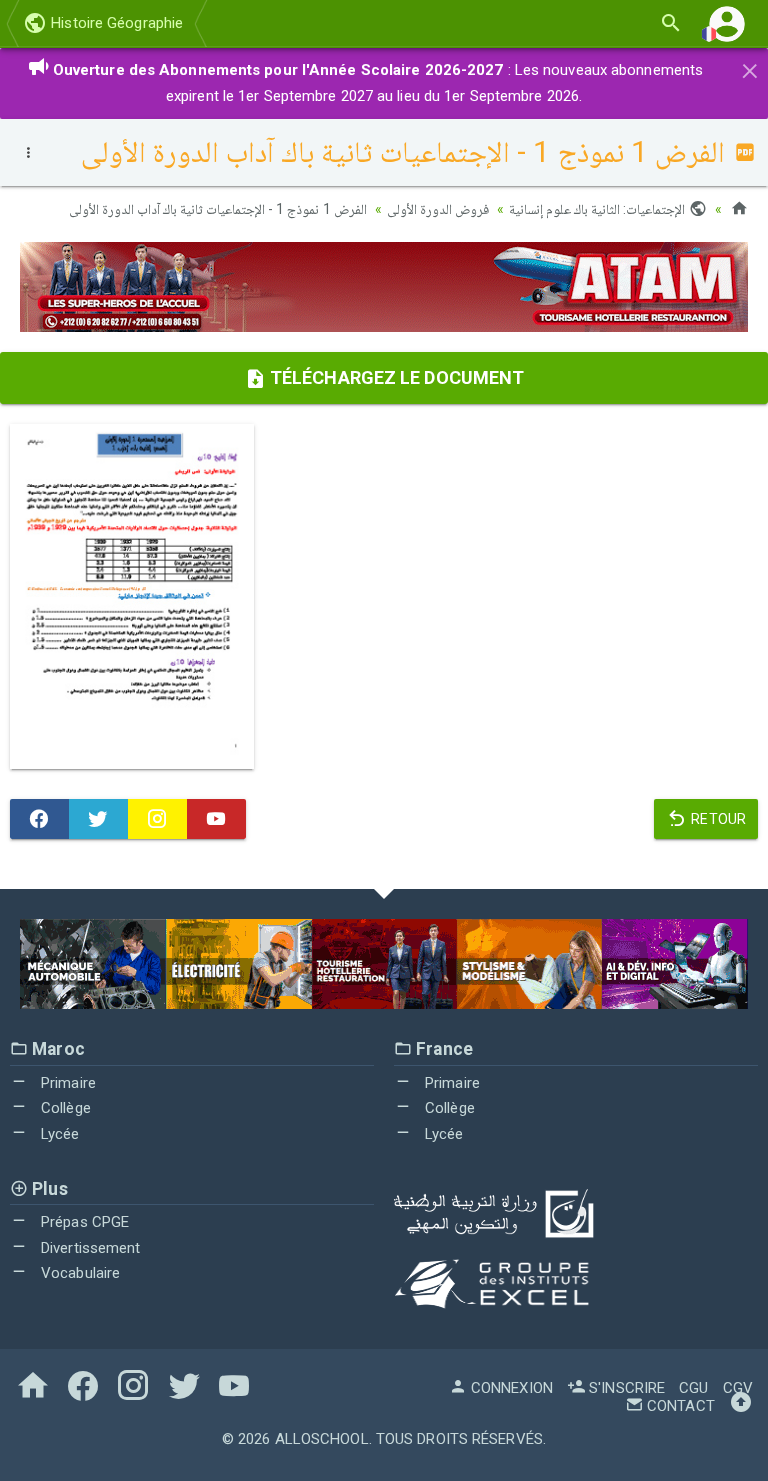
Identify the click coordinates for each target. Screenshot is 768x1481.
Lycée (58, 1134)
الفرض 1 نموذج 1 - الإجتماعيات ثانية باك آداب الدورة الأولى (218, 209)
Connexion (510, 1388)
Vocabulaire (78, 1273)
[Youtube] (216, 819)
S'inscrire (625, 1388)
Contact (679, 1406)
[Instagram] (157, 819)
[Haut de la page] (741, 1406)
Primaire (66, 1083)
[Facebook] (39, 819)
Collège (64, 1108)
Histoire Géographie (115, 23)
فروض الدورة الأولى (438, 209)
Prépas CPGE (83, 1222)
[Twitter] (98, 819)
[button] (727, 23)
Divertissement (89, 1248)
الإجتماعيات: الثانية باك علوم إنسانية (599, 209)
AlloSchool (322, 1439)
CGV (738, 1388)
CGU (693, 1388)
